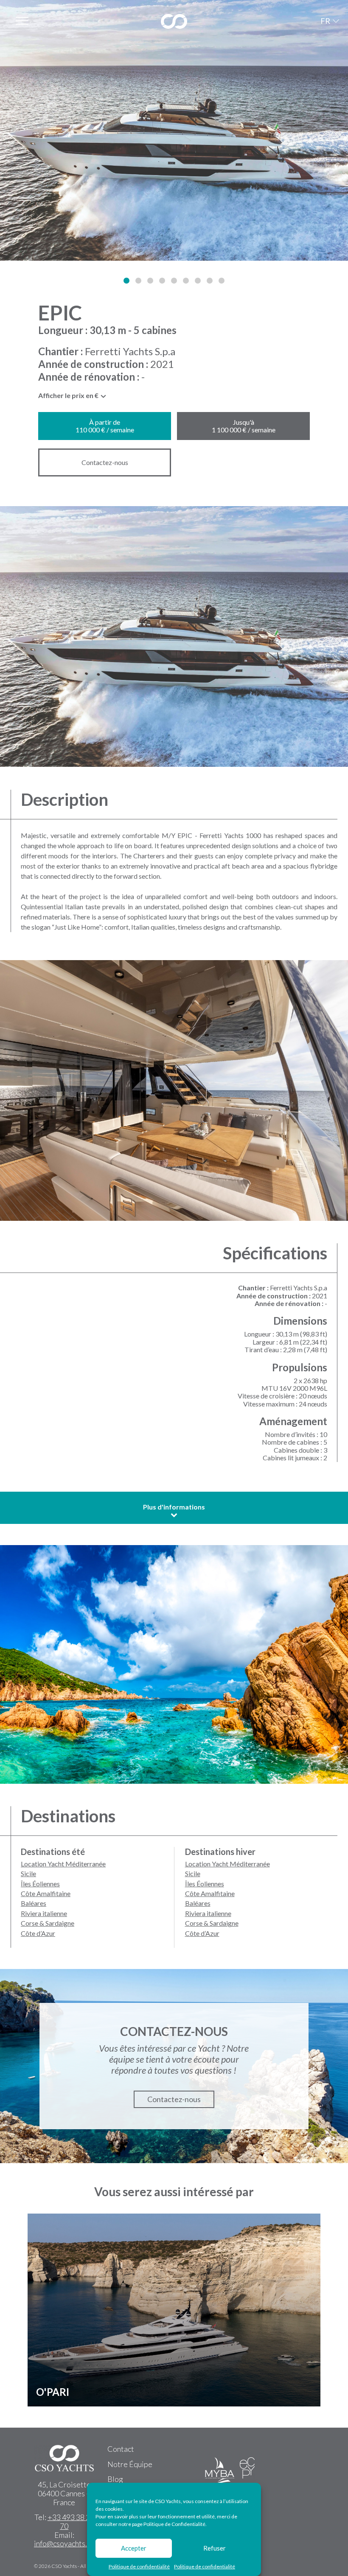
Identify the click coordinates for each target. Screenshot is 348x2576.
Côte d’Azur (38, 1933)
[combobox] (73, 398)
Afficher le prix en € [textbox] (68, 395)
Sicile (28, 1873)
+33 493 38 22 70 (71, 2522)
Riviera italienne (44, 1913)
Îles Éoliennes (40, 1884)
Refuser (215, 2548)
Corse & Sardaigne (48, 1923)
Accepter (134, 2548)
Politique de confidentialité (139, 2566)
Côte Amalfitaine (46, 1893)
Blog (115, 2479)
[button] (126, 281)
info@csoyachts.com (67, 2543)
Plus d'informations (174, 1507)
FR (325, 21)
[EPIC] (174, 130)
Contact (121, 2449)
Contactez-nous (105, 462)
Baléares (34, 1903)
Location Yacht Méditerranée (63, 1864)
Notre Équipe (130, 2464)
